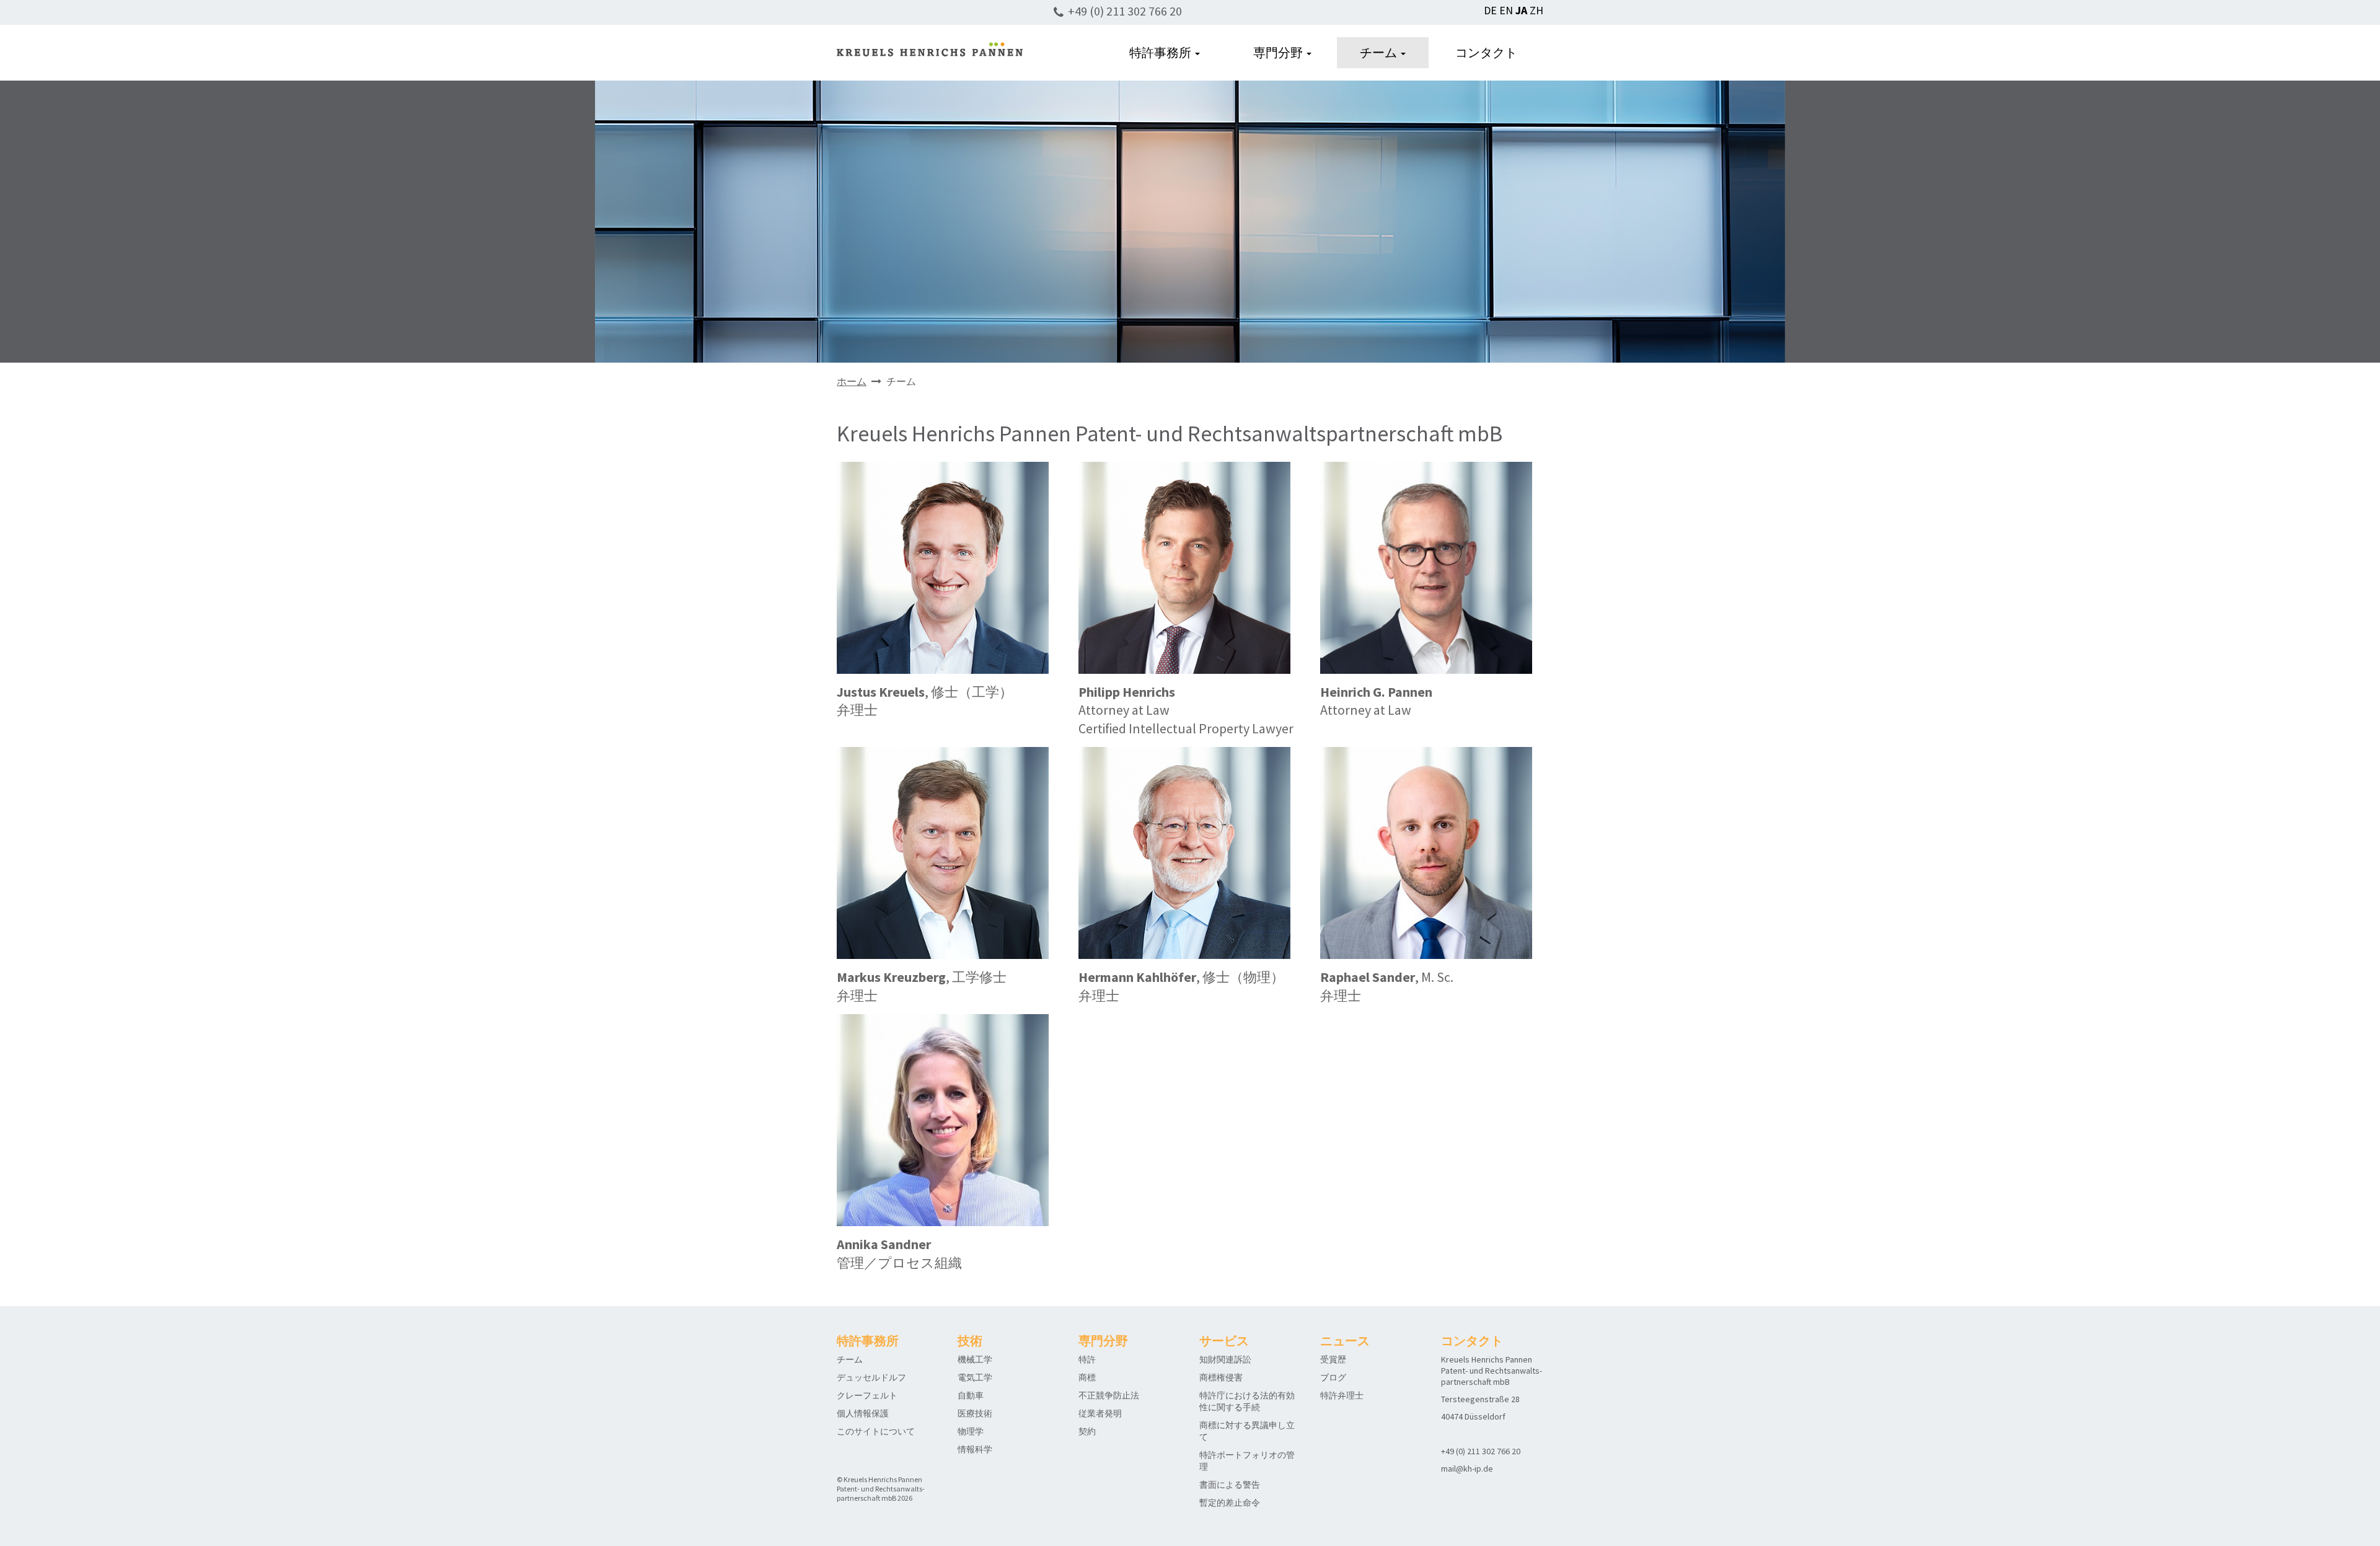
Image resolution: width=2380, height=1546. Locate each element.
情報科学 (975, 1449)
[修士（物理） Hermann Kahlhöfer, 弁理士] (1184, 852)
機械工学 (975, 1359)
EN (1506, 10)
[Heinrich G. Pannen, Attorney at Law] (1426, 567)
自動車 (971, 1395)
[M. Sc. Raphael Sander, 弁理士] (1426, 852)
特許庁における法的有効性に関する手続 (1247, 1401)
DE (1490, 10)
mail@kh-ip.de (1467, 1469)
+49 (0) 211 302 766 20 (1125, 11)
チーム (1380, 52)
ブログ (1333, 1377)
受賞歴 (1333, 1359)
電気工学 (975, 1377)
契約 (1087, 1431)
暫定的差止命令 (1230, 1503)
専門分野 (1279, 52)
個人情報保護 (863, 1413)
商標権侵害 (1221, 1377)
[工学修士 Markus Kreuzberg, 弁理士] (943, 852)
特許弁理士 (1342, 1395)
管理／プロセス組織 (899, 1253)
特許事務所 (1161, 52)
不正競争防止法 (1109, 1395)
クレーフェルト (867, 1395)
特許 (1087, 1359)
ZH (1536, 10)
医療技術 (975, 1413)
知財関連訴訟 (1225, 1359)
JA (1521, 10)
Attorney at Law (1376, 701)
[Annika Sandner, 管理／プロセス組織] (943, 1119)
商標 (1087, 1377)
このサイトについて (876, 1431)
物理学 (971, 1431)
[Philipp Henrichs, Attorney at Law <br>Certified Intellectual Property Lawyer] (1184, 567)
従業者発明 (1100, 1413)
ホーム (852, 381)
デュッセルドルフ (871, 1377)
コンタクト (1486, 52)
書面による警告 (1230, 1485)
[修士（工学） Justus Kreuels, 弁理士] (943, 567)
